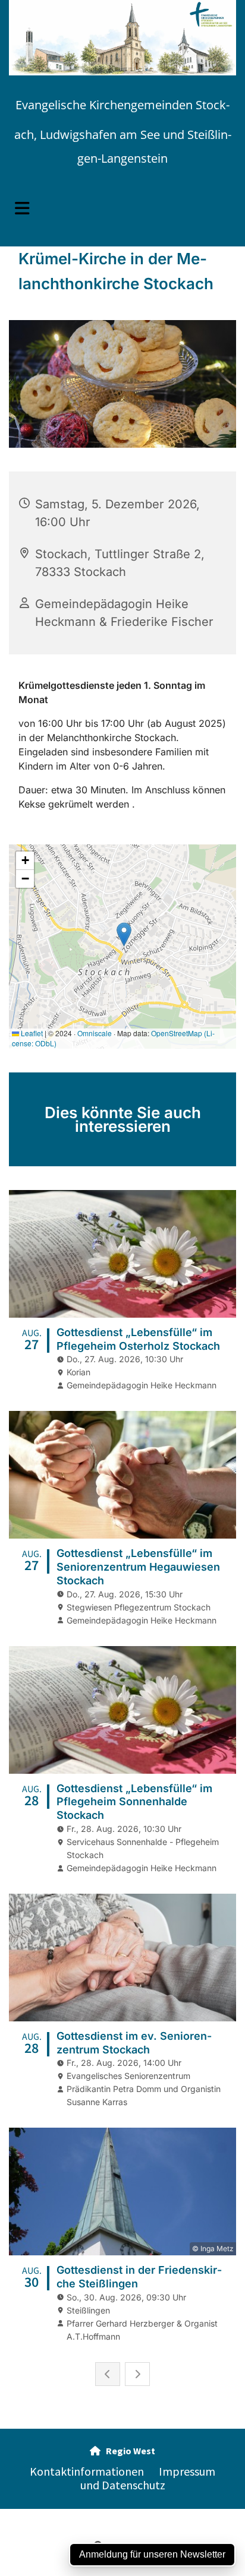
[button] (122, 208)
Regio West (122, 2451)
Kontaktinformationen (87, 2471)
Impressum (36, 2515)
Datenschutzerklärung (105, 2515)
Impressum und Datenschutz (148, 2478)
